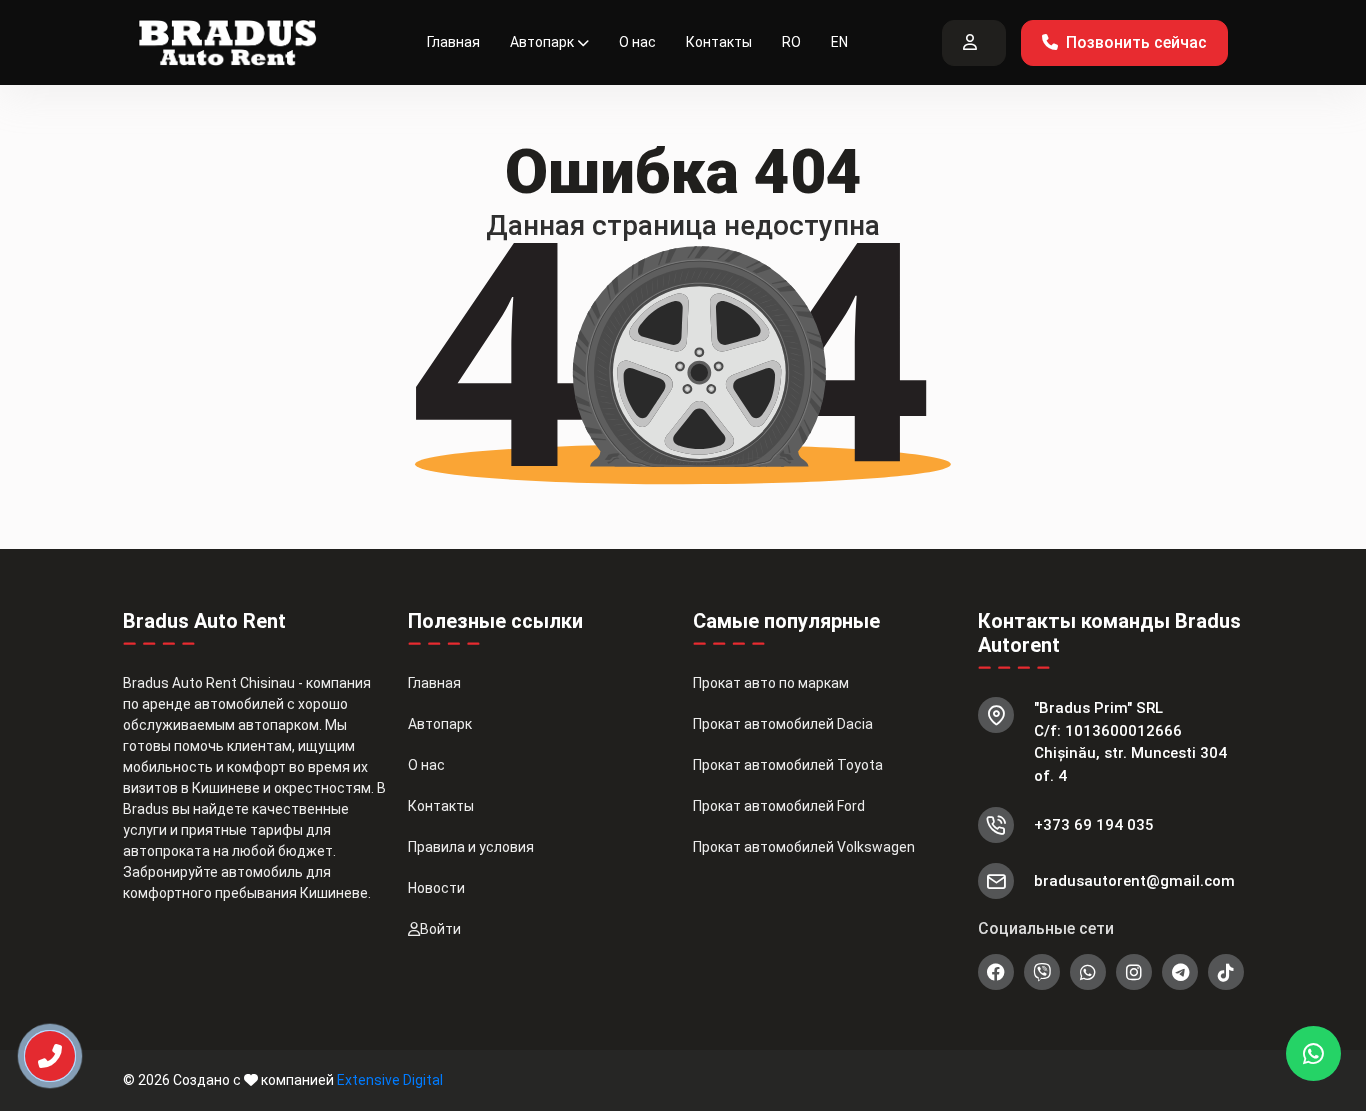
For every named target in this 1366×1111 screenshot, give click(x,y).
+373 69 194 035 (1094, 825)
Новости (436, 888)
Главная (453, 42)
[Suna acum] (36, 1048)
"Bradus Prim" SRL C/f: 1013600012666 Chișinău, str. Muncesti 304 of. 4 (1130, 742)
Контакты (719, 42)
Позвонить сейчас (1136, 42)
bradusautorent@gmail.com (1134, 881)
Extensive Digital (390, 1080)
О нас (637, 42)
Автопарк (542, 42)
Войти (440, 929)
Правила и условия (471, 847)
